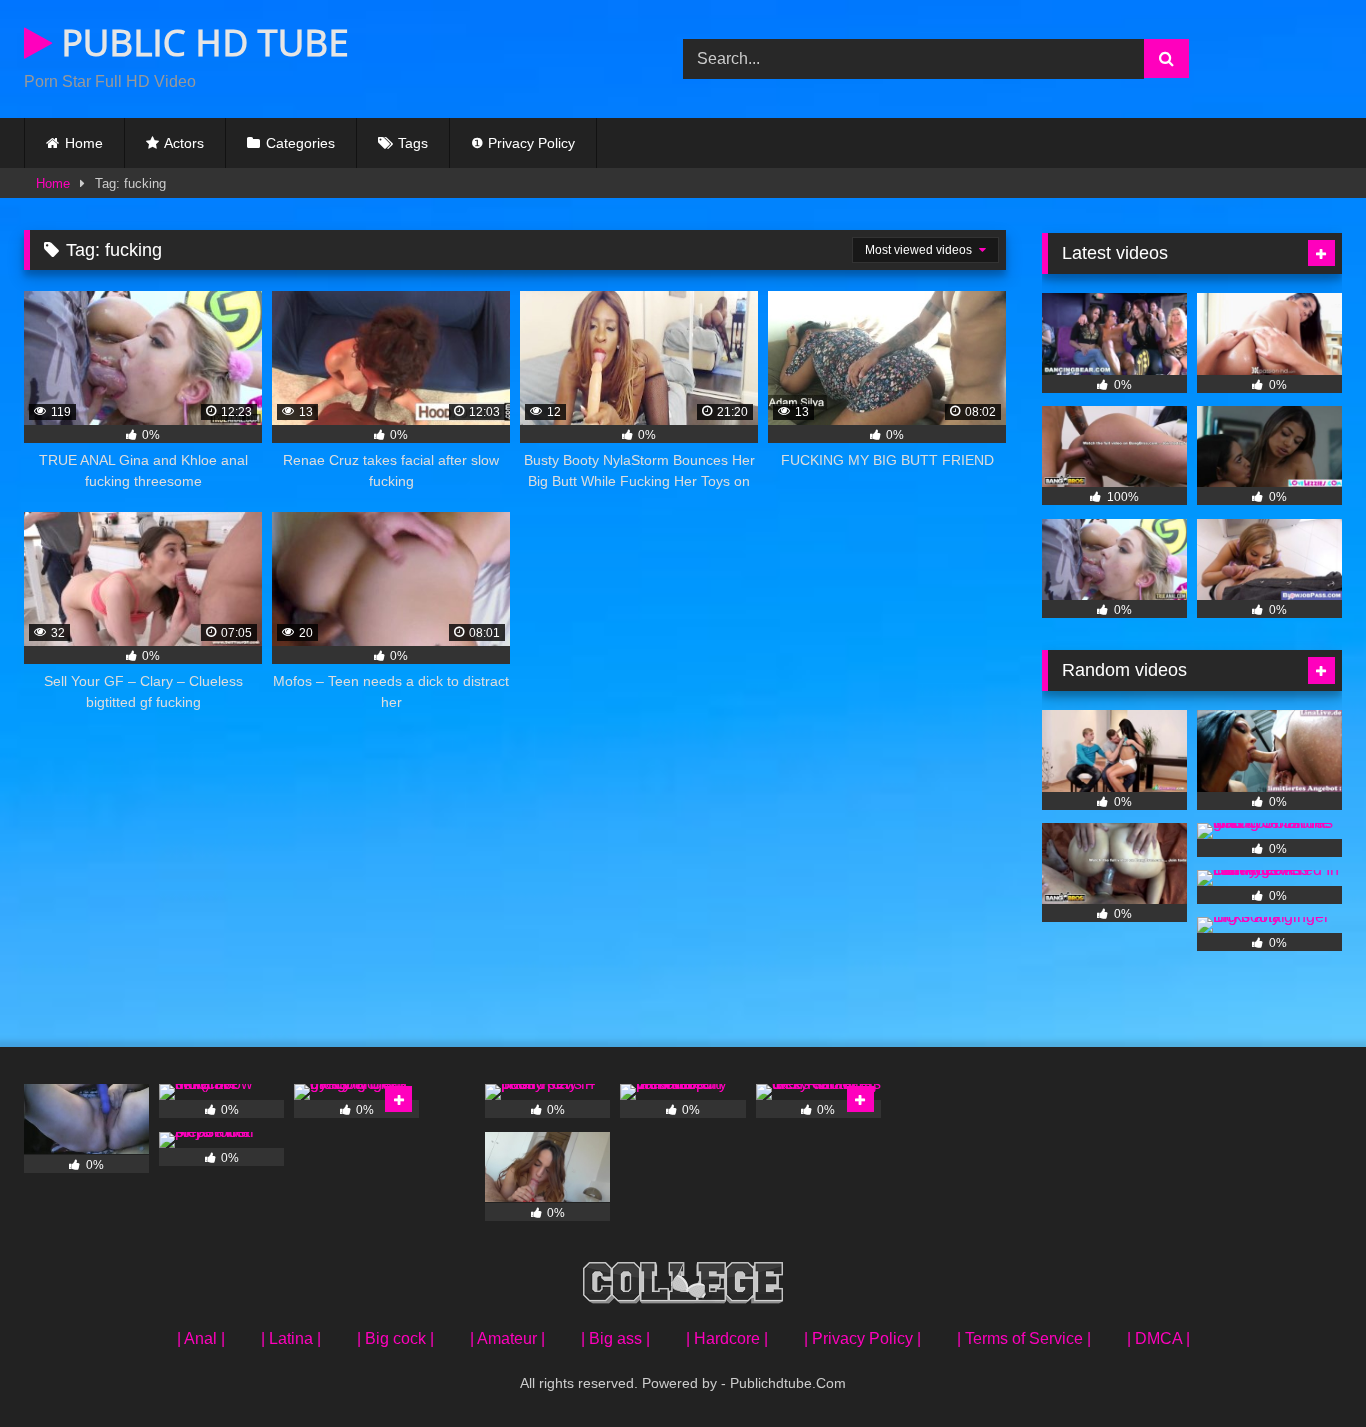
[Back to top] (1304, 1367)
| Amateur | (507, 1338)
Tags (413, 143)
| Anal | (201, 1338)
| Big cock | (395, 1338)
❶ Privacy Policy (523, 143)
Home (84, 143)
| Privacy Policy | (862, 1338)
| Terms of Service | (1024, 1338)
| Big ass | (615, 1338)
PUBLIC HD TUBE (200, 42)
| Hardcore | (727, 1338)
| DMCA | (1158, 1338)
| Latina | (291, 1338)
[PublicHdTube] (683, 1286)
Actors (184, 143)
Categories (300, 143)
